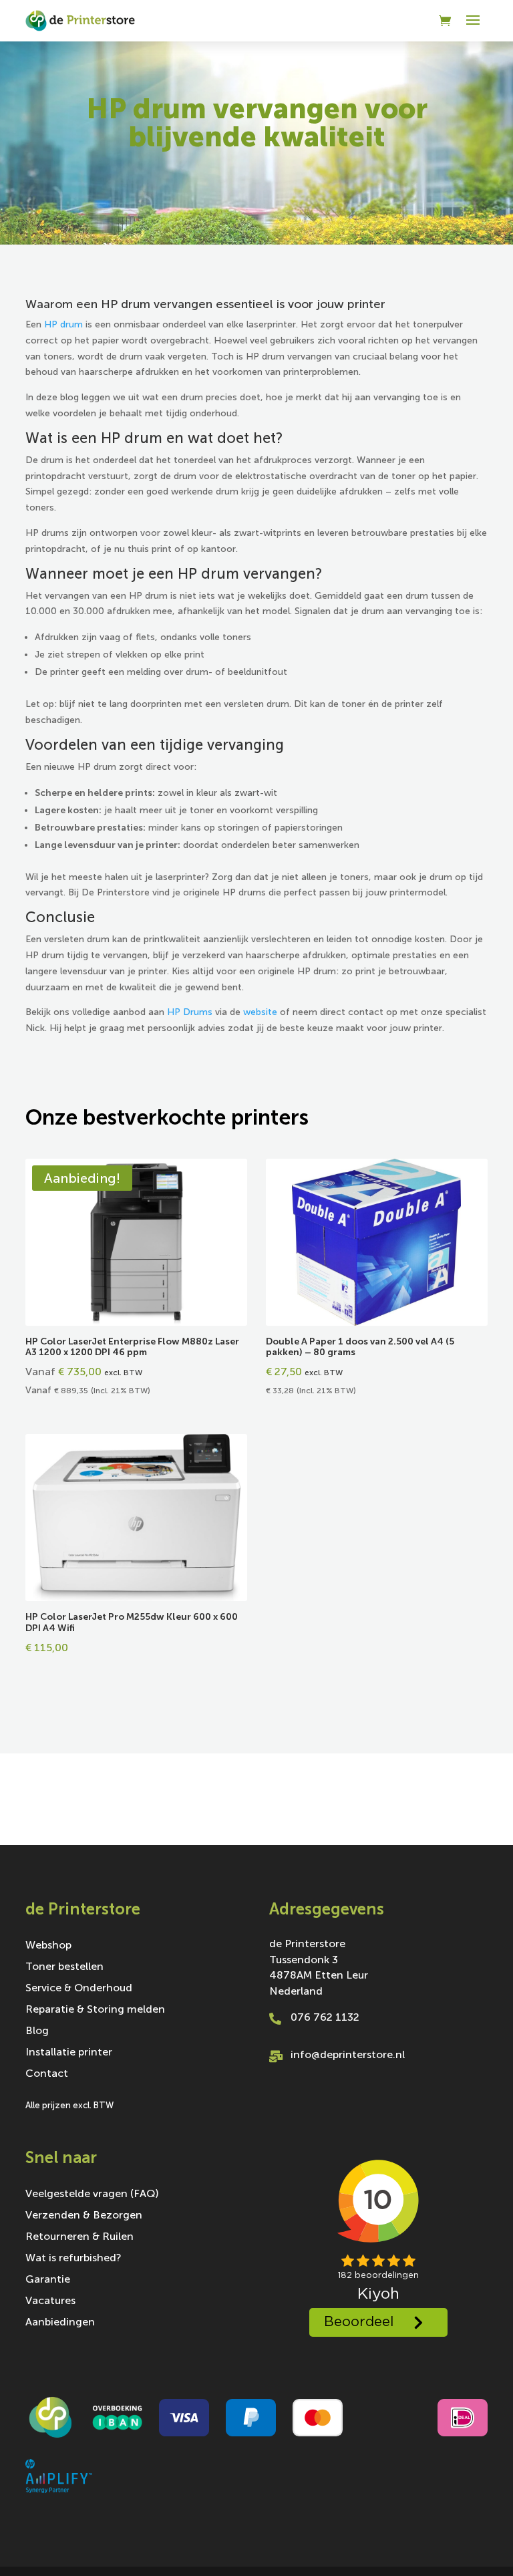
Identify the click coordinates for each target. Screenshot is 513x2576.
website (260, 1012)
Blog (37, 2031)
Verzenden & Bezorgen (84, 2216)
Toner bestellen (64, 1967)
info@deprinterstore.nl (348, 2054)
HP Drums (190, 1012)
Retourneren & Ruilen (79, 2237)
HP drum (63, 324)
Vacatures (50, 2301)
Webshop (48, 1946)
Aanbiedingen (60, 2323)
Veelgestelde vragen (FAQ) (92, 2194)
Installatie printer (69, 2053)
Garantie (48, 2280)
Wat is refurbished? (73, 2259)
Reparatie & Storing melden (95, 2010)
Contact (47, 2074)
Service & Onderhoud (79, 1989)
